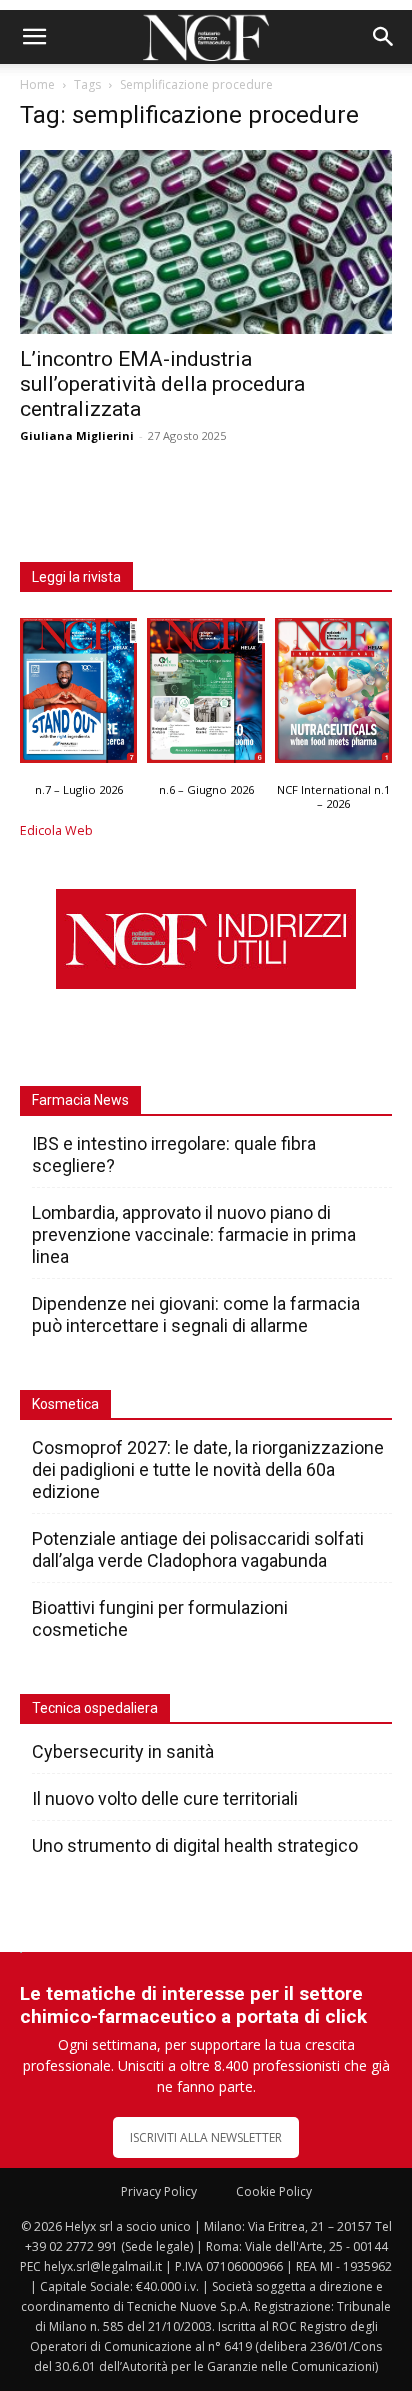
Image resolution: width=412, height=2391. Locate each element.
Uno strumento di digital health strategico (195, 1845)
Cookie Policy (274, 2191)
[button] (34, 37)
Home (37, 84)
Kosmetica (65, 1404)
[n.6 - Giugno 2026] (205, 695)
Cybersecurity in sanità (123, 1751)
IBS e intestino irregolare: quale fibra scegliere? (174, 1154)
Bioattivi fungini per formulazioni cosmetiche (160, 1618)
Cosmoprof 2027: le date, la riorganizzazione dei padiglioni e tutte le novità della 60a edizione (208, 1469)
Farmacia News (80, 1100)
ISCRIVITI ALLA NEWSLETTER (206, 2137)
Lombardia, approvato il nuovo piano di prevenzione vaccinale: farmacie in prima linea (194, 1234)
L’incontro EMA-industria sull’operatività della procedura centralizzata (162, 384)
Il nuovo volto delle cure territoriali (167, 1798)
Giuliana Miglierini (77, 435)
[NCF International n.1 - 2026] (333, 695)
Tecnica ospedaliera (95, 1708)
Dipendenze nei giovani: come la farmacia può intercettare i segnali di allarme (196, 1314)
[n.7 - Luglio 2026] (78, 695)
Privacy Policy (159, 2191)
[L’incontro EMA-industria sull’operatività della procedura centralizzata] (206, 242)
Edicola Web (56, 830)
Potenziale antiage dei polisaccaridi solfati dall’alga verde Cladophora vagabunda (198, 1549)
